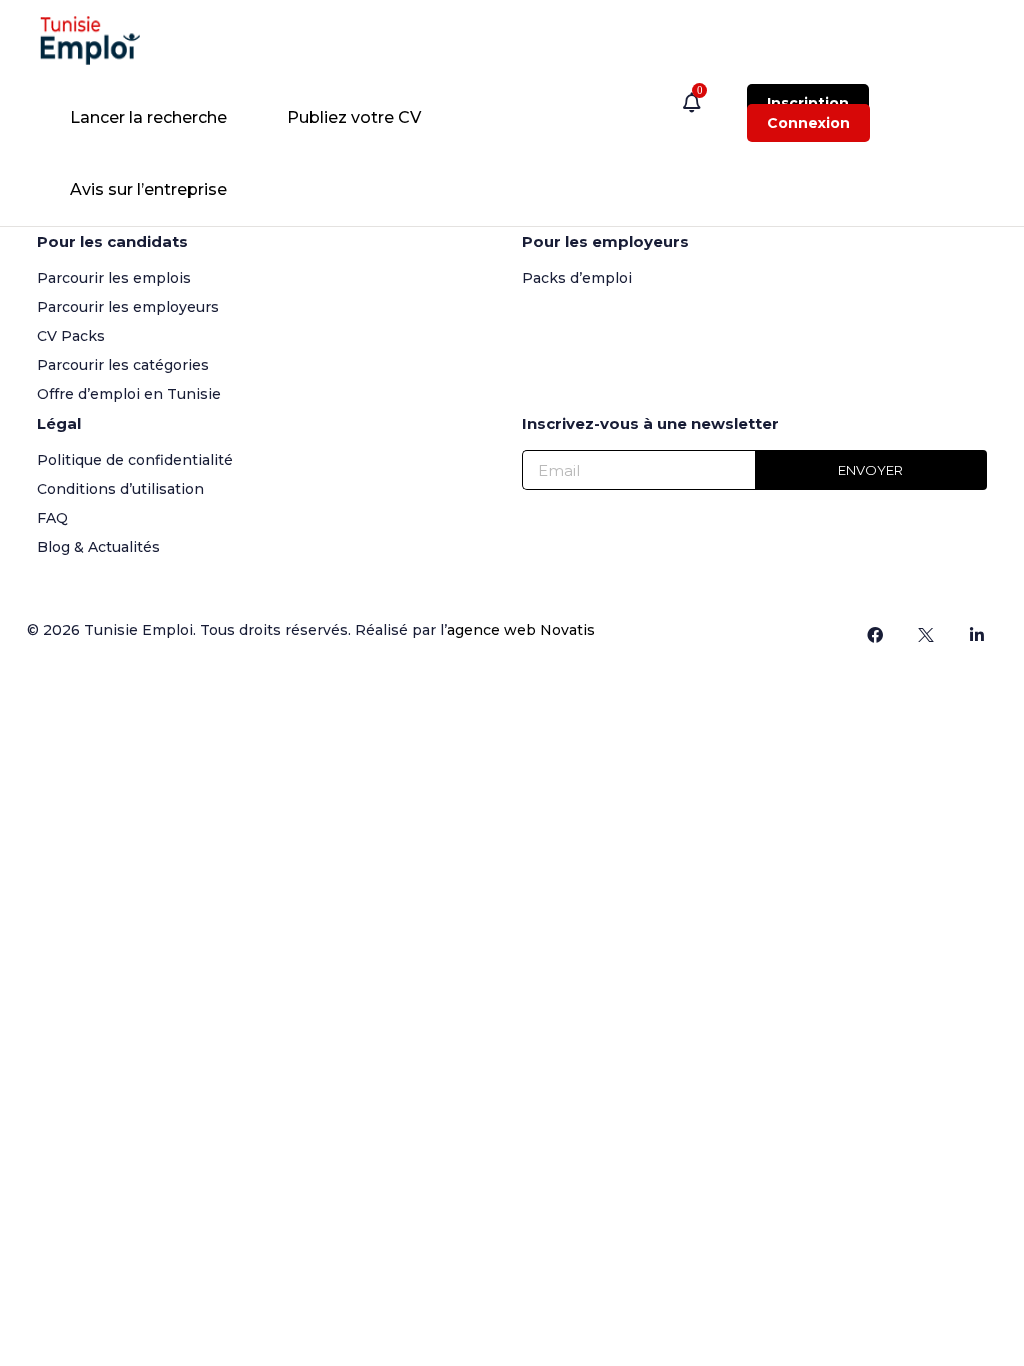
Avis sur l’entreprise (148, 189)
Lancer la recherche (148, 117)
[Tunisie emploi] (100, 40)
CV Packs (71, 336)
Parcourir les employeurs (128, 307)
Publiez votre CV (354, 117)
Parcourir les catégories (123, 365)
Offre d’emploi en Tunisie (129, 394)
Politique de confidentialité (135, 460)
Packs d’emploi (577, 278)
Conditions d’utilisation (120, 489)
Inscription (808, 103)
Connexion (808, 123)
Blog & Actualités (98, 547)
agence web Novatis (521, 630)
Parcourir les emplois (114, 278)
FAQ (52, 518)
